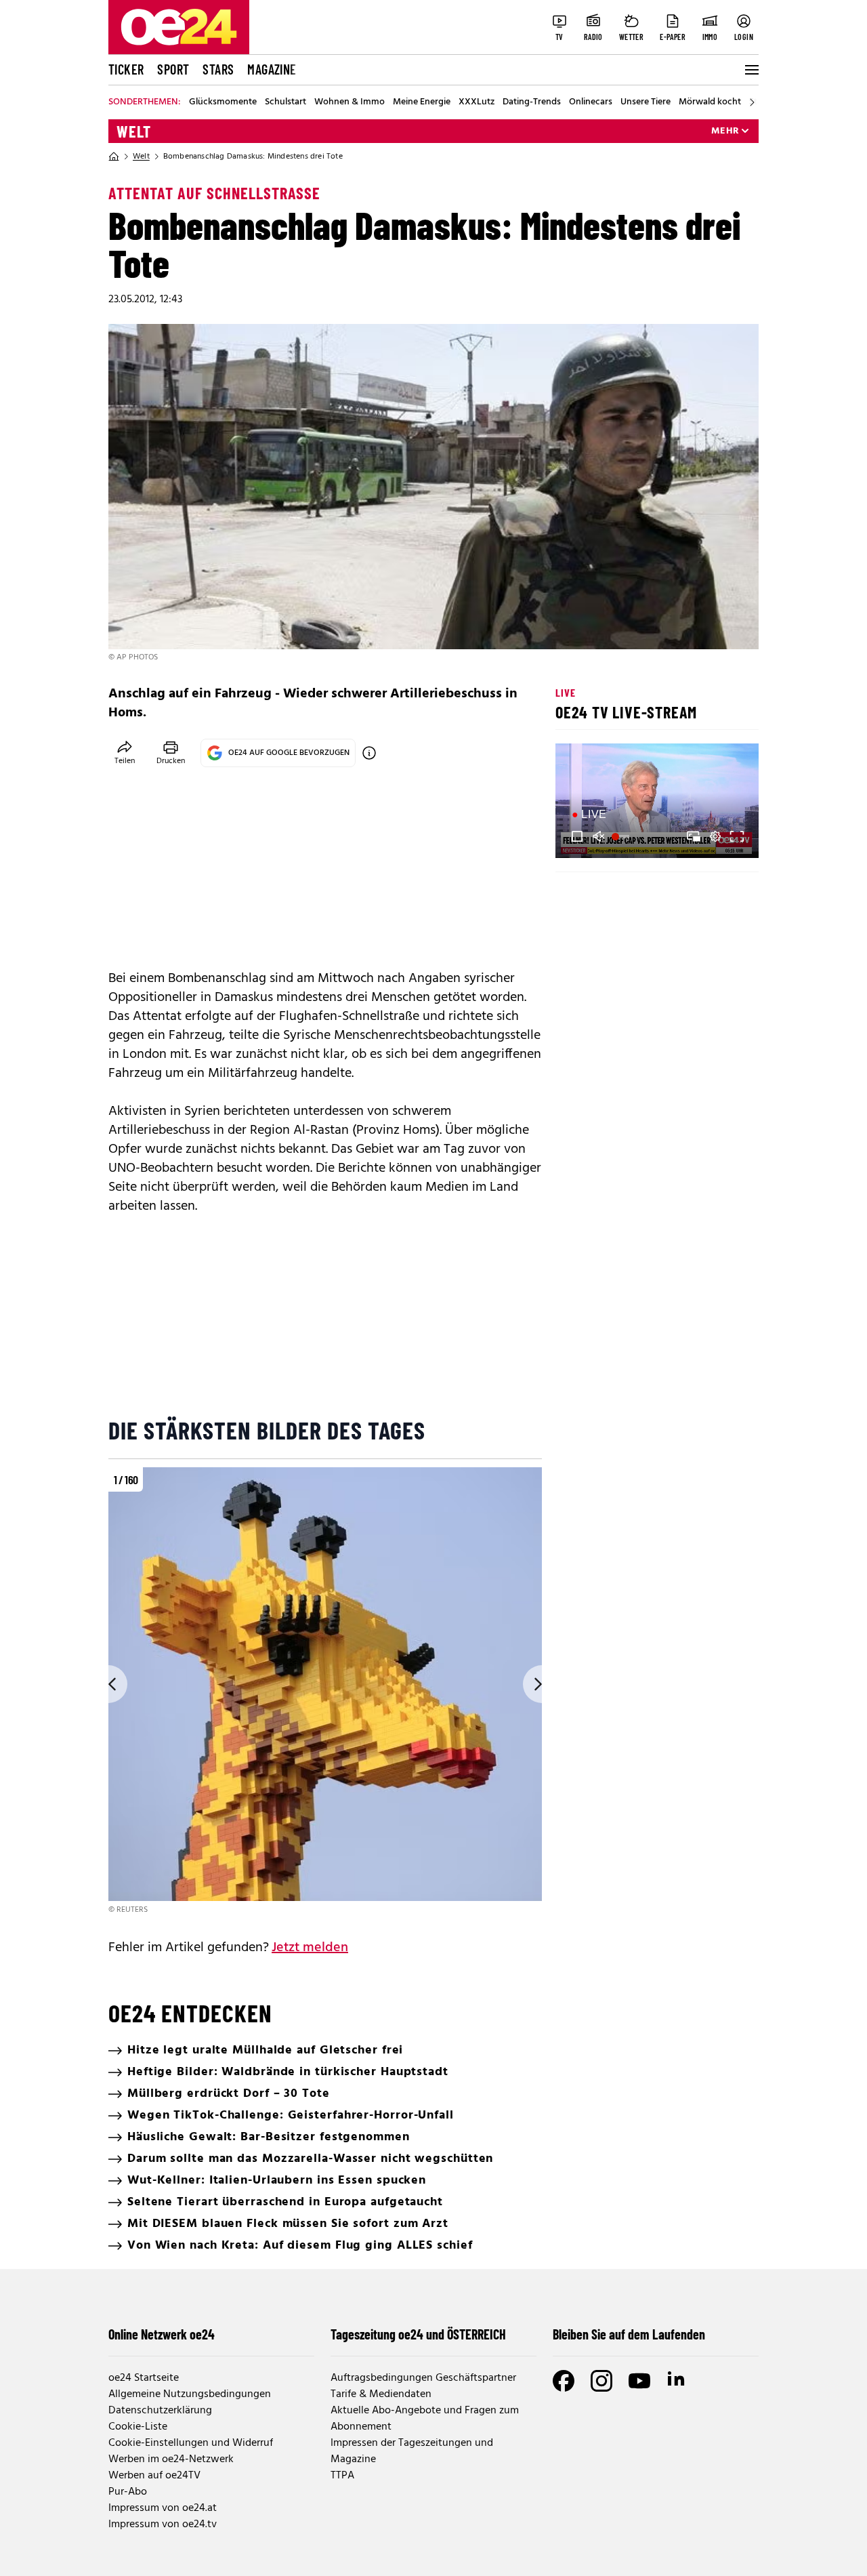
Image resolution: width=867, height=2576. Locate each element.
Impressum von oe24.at (163, 2508)
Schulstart (286, 102)
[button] (577, 836)
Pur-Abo (128, 2492)
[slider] (622, 836)
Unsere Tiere (646, 102)
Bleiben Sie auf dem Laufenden (629, 2334)
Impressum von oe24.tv (163, 2524)
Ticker (126, 69)
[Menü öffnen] (750, 70)
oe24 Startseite (144, 2378)
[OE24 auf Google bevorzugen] (369, 753)
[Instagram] (601, 2381)
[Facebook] (564, 2381)
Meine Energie (422, 102)
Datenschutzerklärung (160, 2411)
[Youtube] (639, 2381)
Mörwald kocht (710, 102)
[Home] (114, 157)
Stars (218, 69)
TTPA (342, 2476)
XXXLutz (477, 102)
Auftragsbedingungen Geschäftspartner (423, 2378)
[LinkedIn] (677, 2381)
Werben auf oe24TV (154, 2476)
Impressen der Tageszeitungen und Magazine (412, 2451)
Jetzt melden (310, 1948)
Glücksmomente (223, 102)
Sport (173, 69)
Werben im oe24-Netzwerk (171, 2459)
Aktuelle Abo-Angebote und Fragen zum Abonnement (425, 2419)
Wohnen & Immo (350, 102)
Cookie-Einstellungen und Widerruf (191, 2443)
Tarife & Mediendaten (381, 2394)
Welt (134, 131)
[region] (325, 1692)
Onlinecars (591, 102)
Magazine (272, 69)
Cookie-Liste (138, 2427)
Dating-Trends (532, 102)
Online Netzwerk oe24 (162, 2334)
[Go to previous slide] (108, 1684)
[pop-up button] (715, 836)
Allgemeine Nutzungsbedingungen (190, 2394)
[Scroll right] (752, 102)
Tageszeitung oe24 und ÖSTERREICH (418, 2334)
